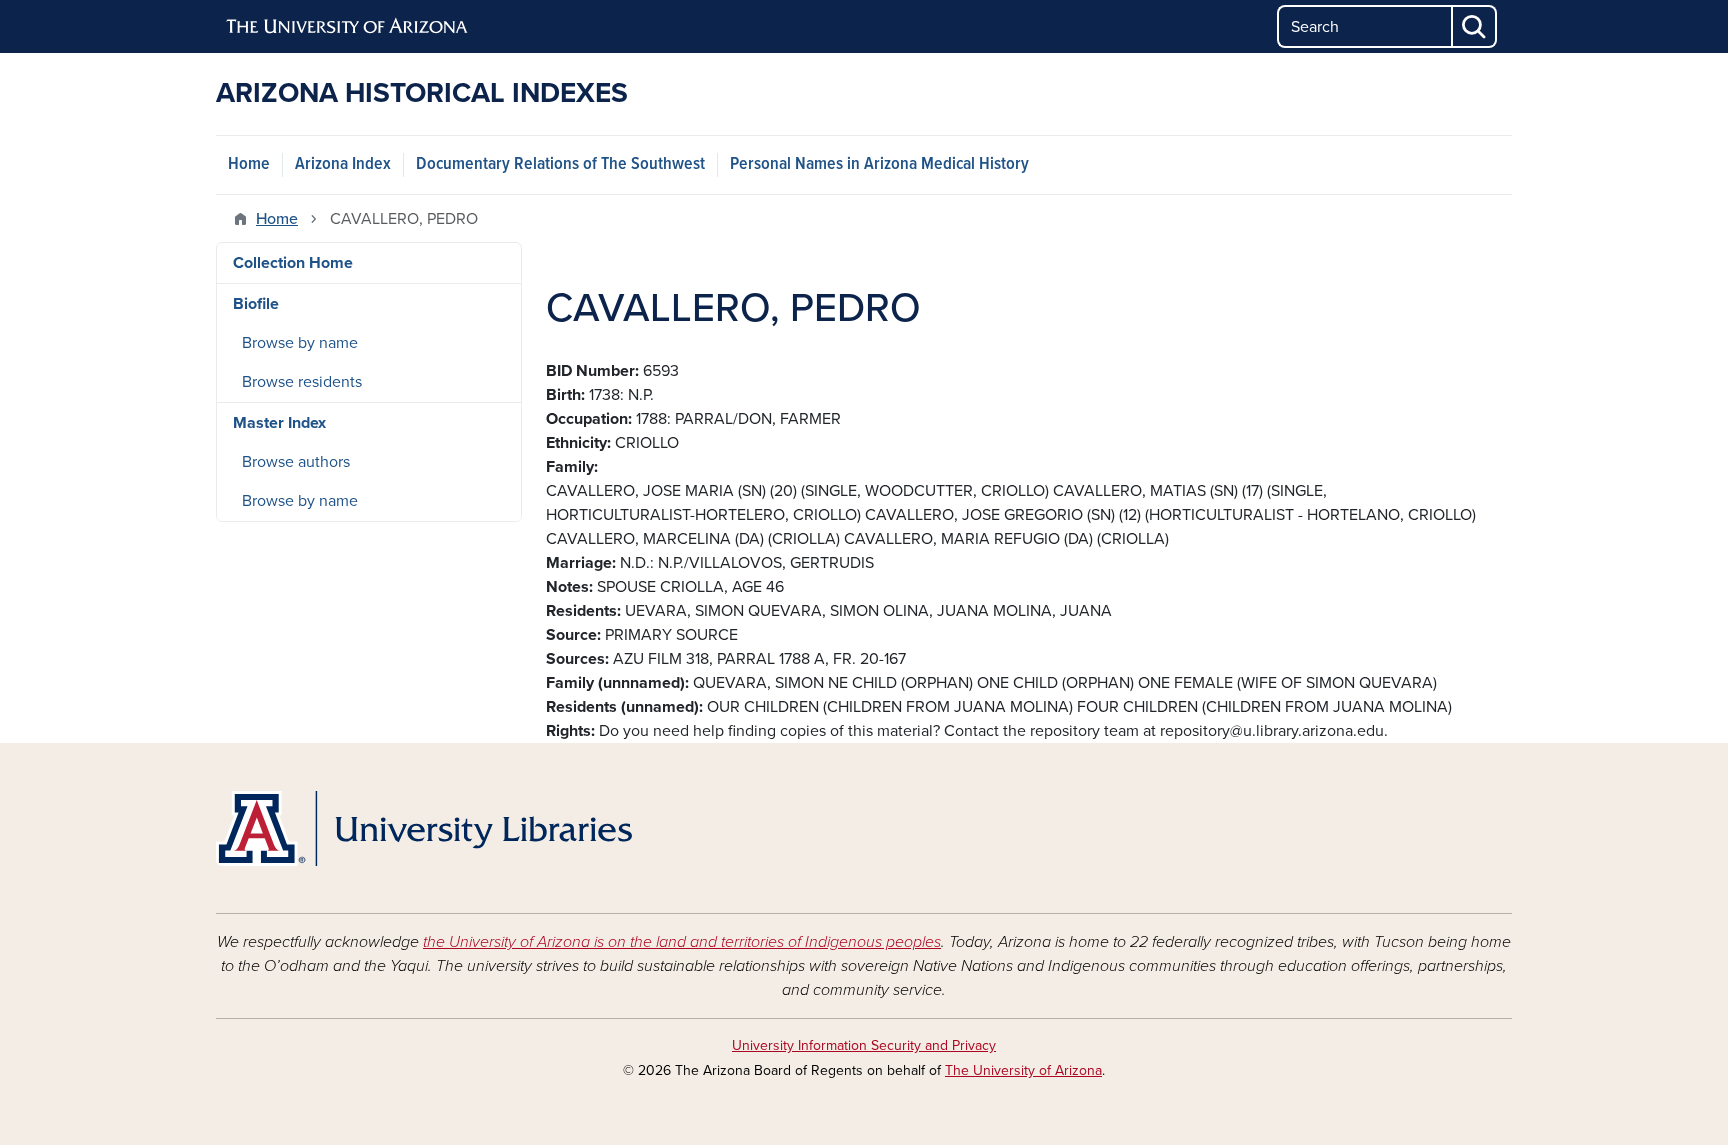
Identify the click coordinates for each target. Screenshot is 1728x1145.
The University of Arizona (1023, 1070)
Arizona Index (343, 164)
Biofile (256, 304)
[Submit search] (1475, 26)
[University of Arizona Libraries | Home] (424, 828)
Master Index (279, 423)
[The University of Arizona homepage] (348, 27)
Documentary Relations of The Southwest (560, 164)
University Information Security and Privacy (864, 1045)
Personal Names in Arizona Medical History (879, 164)
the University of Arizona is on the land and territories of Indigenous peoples (682, 942)
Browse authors (296, 462)
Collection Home (293, 263)
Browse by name (300, 343)
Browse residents (302, 382)
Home (249, 164)
